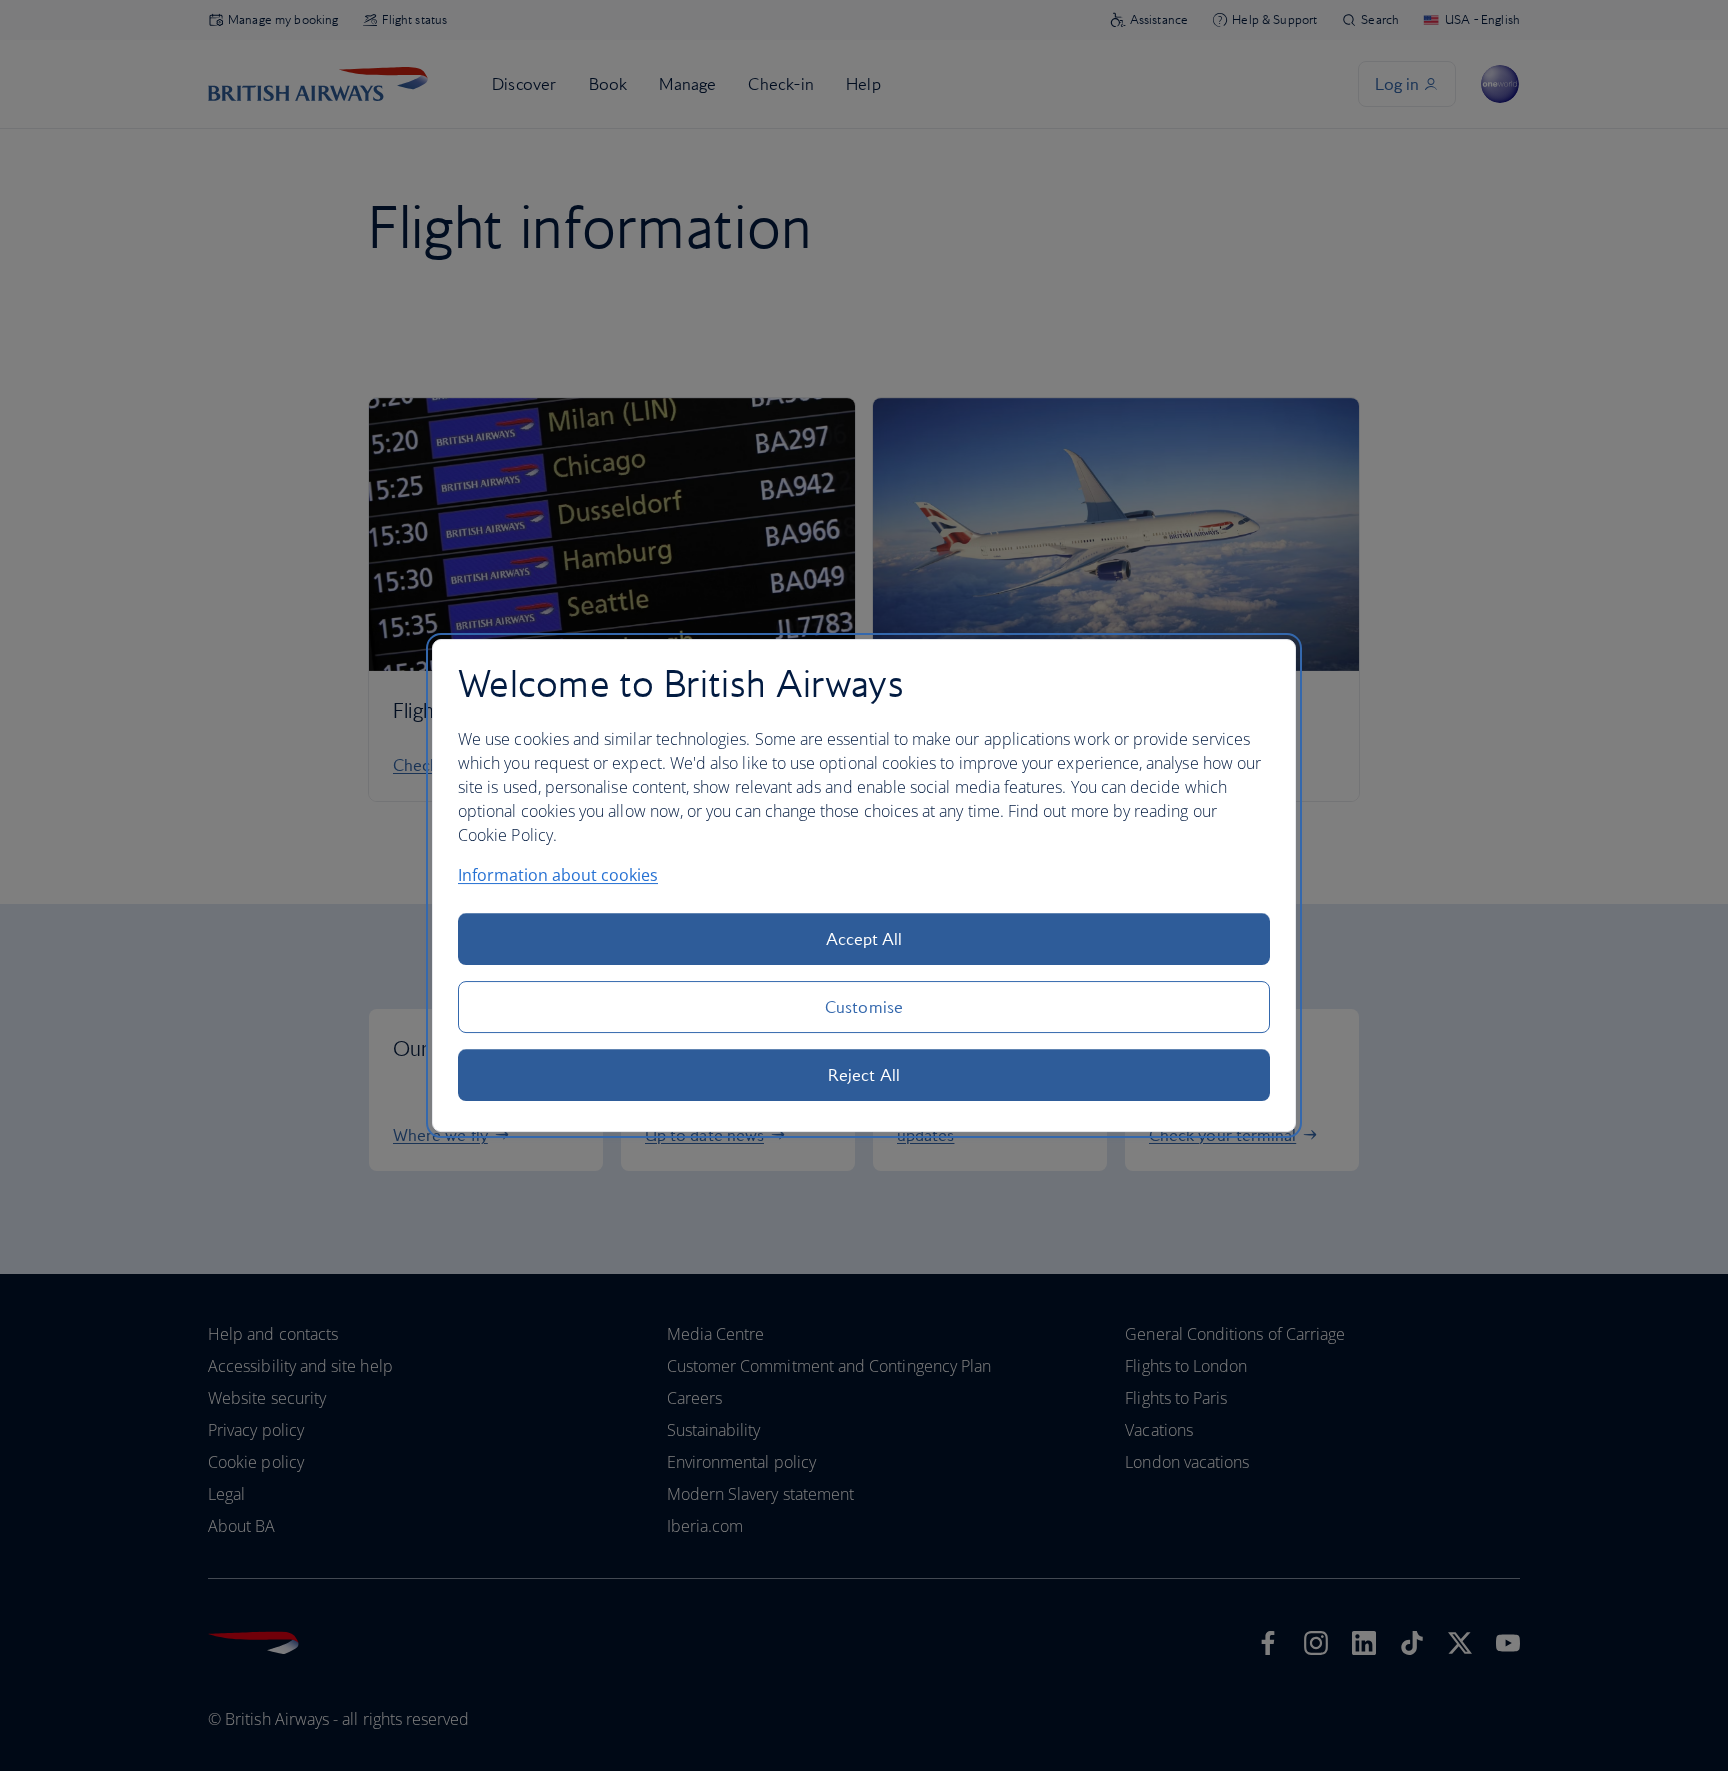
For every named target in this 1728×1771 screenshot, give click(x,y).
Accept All (864, 939)
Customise (864, 1007)
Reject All (864, 1075)
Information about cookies (558, 875)
